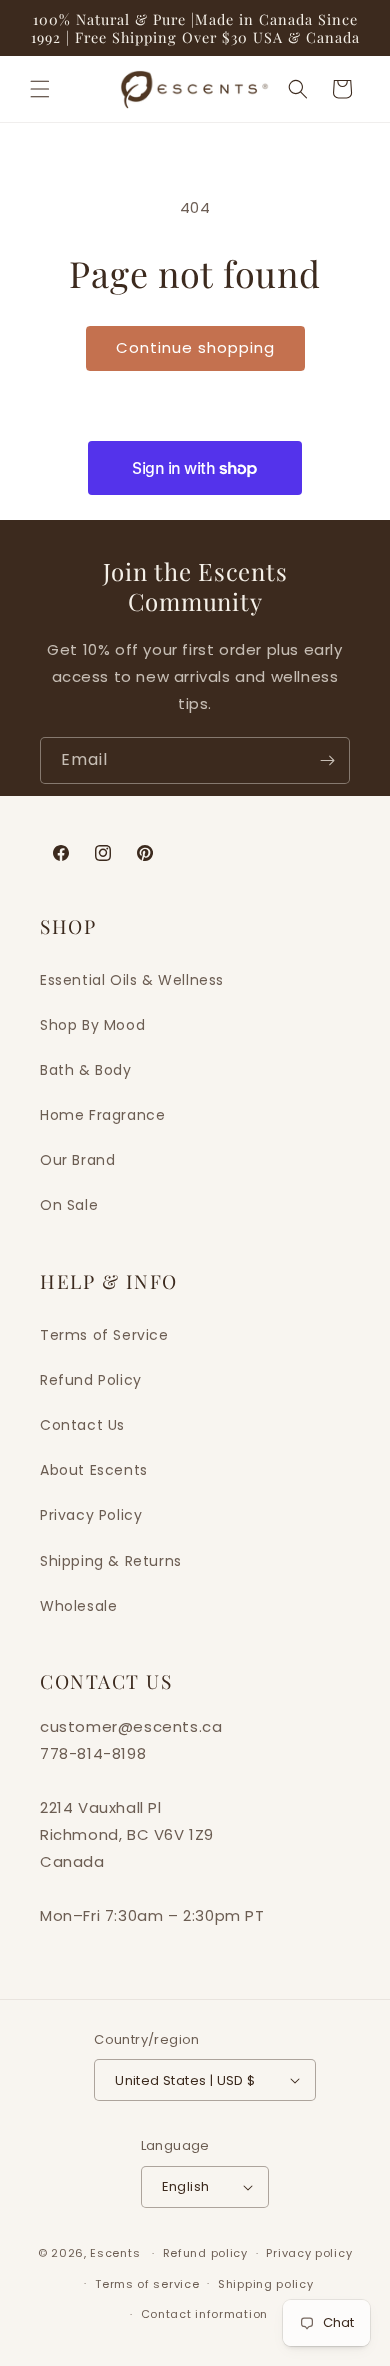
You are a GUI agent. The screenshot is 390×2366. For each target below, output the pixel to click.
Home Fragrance (102, 1115)
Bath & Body (86, 1070)
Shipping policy (266, 2284)
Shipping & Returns (111, 1561)
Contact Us (82, 1425)
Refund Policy (91, 1380)
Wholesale (78, 1606)
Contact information (204, 2314)
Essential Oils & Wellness (132, 980)
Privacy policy (309, 2253)
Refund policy (205, 2253)
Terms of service (147, 2284)
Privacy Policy (91, 1515)
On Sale (69, 1205)
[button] (40, 89)
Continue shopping (195, 347)
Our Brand (77, 1160)
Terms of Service (104, 1335)
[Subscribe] (327, 760)
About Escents (94, 1470)
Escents (117, 2253)
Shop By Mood (92, 1025)
